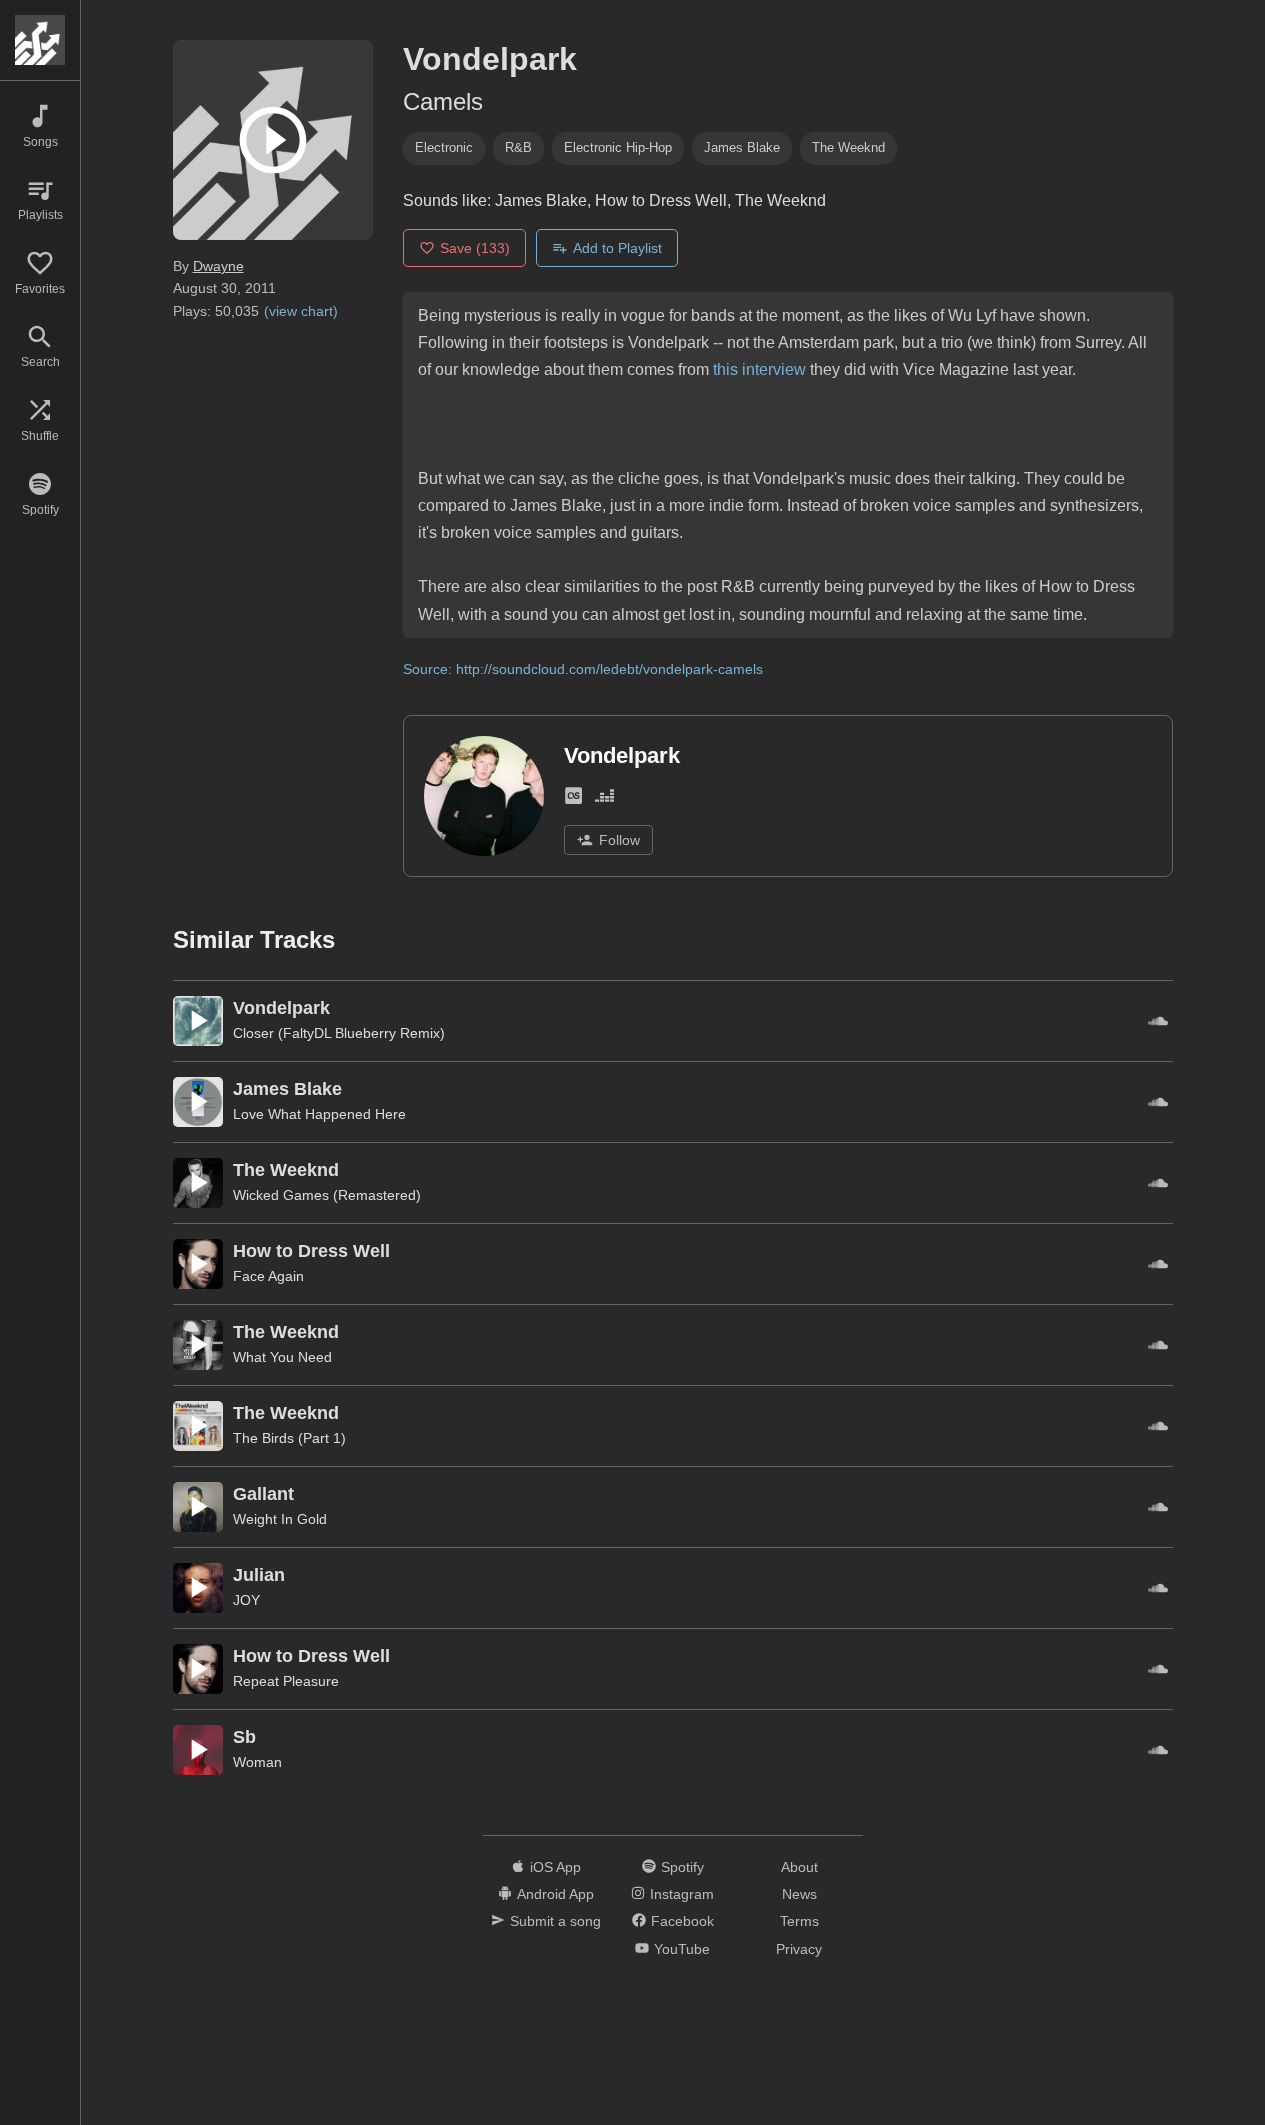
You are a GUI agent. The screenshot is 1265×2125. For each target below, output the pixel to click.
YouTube (682, 1949)
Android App (555, 1894)
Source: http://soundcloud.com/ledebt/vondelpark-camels (583, 669)
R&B (518, 147)
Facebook (682, 1921)
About (799, 1867)
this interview (759, 369)
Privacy (799, 1949)
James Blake (742, 147)
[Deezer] (604, 799)
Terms (799, 1921)
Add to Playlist (617, 248)
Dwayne (218, 266)
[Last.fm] (573, 799)
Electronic (444, 147)
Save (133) (475, 248)
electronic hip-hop (618, 147)
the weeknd (848, 147)
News (799, 1894)
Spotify (682, 1867)
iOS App (555, 1867)
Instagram (682, 1894)
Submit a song (555, 1921)
